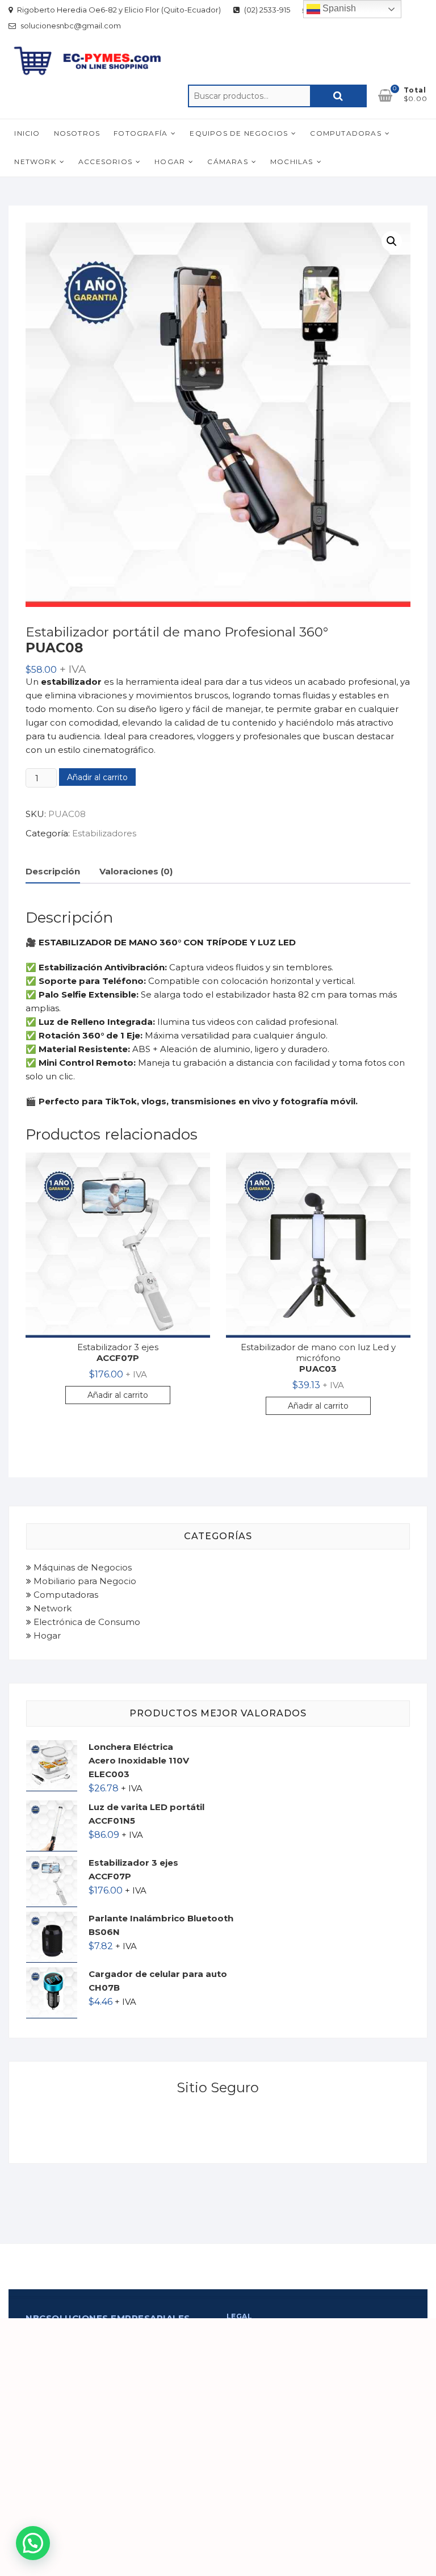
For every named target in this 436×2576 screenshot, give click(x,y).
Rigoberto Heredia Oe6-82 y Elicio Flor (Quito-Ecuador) (118, 10)
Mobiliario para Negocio (84, 1581)
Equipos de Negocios (239, 133)
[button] (392, 241)
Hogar (170, 162)
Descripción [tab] (53, 871)
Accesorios (105, 162)
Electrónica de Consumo (86, 1622)
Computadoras (345, 133)
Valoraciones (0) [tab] (136, 871)
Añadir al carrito (97, 777)
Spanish (338, 8)
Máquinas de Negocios (81, 1567)
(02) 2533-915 (266, 10)
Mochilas (292, 162)
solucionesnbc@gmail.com (70, 26)
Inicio (27, 133)
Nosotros (77, 133)
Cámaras (227, 162)
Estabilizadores (104, 833)
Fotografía (141, 133)
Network (35, 162)
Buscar (338, 96)
